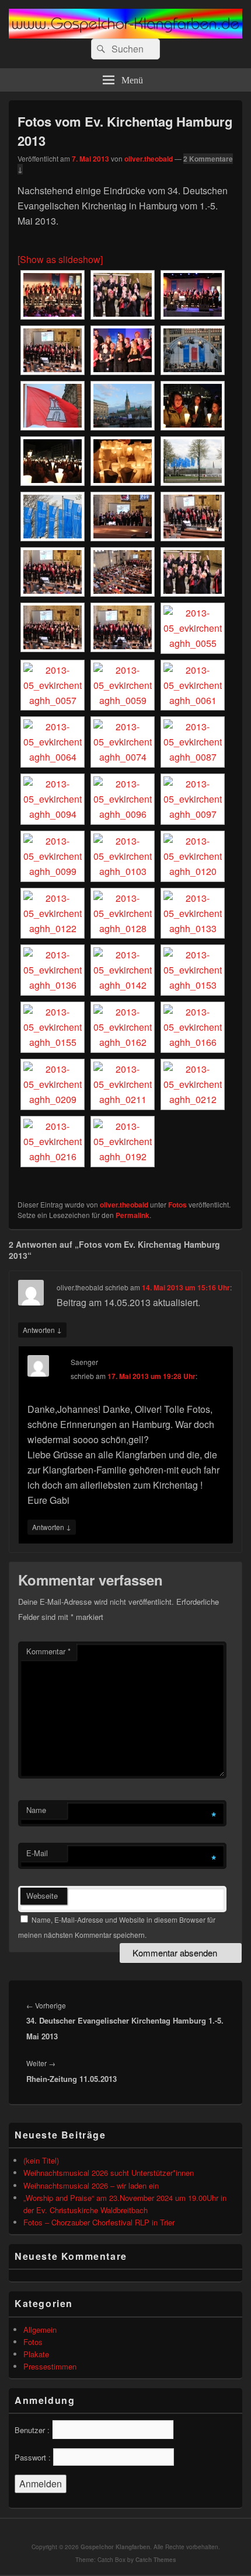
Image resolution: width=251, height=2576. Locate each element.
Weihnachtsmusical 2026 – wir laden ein (91, 2185)
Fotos (177, 1205)
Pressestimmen (50, 2366)
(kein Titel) (41, 2160)
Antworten (42, 1329)
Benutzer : (32, 2430)
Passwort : (33, 2457)
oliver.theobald (149, 159)
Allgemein (40, 2330)
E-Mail (37, 1853)
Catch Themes (156, 2560)
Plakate (36, 2354)
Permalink (133, 1215)
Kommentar (48, 1651)
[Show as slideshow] (60, 259)
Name (36, 1810)
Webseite (42, 1896)
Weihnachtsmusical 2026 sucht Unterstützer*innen (109, 2173)
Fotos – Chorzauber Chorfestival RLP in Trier (99, 2222)
